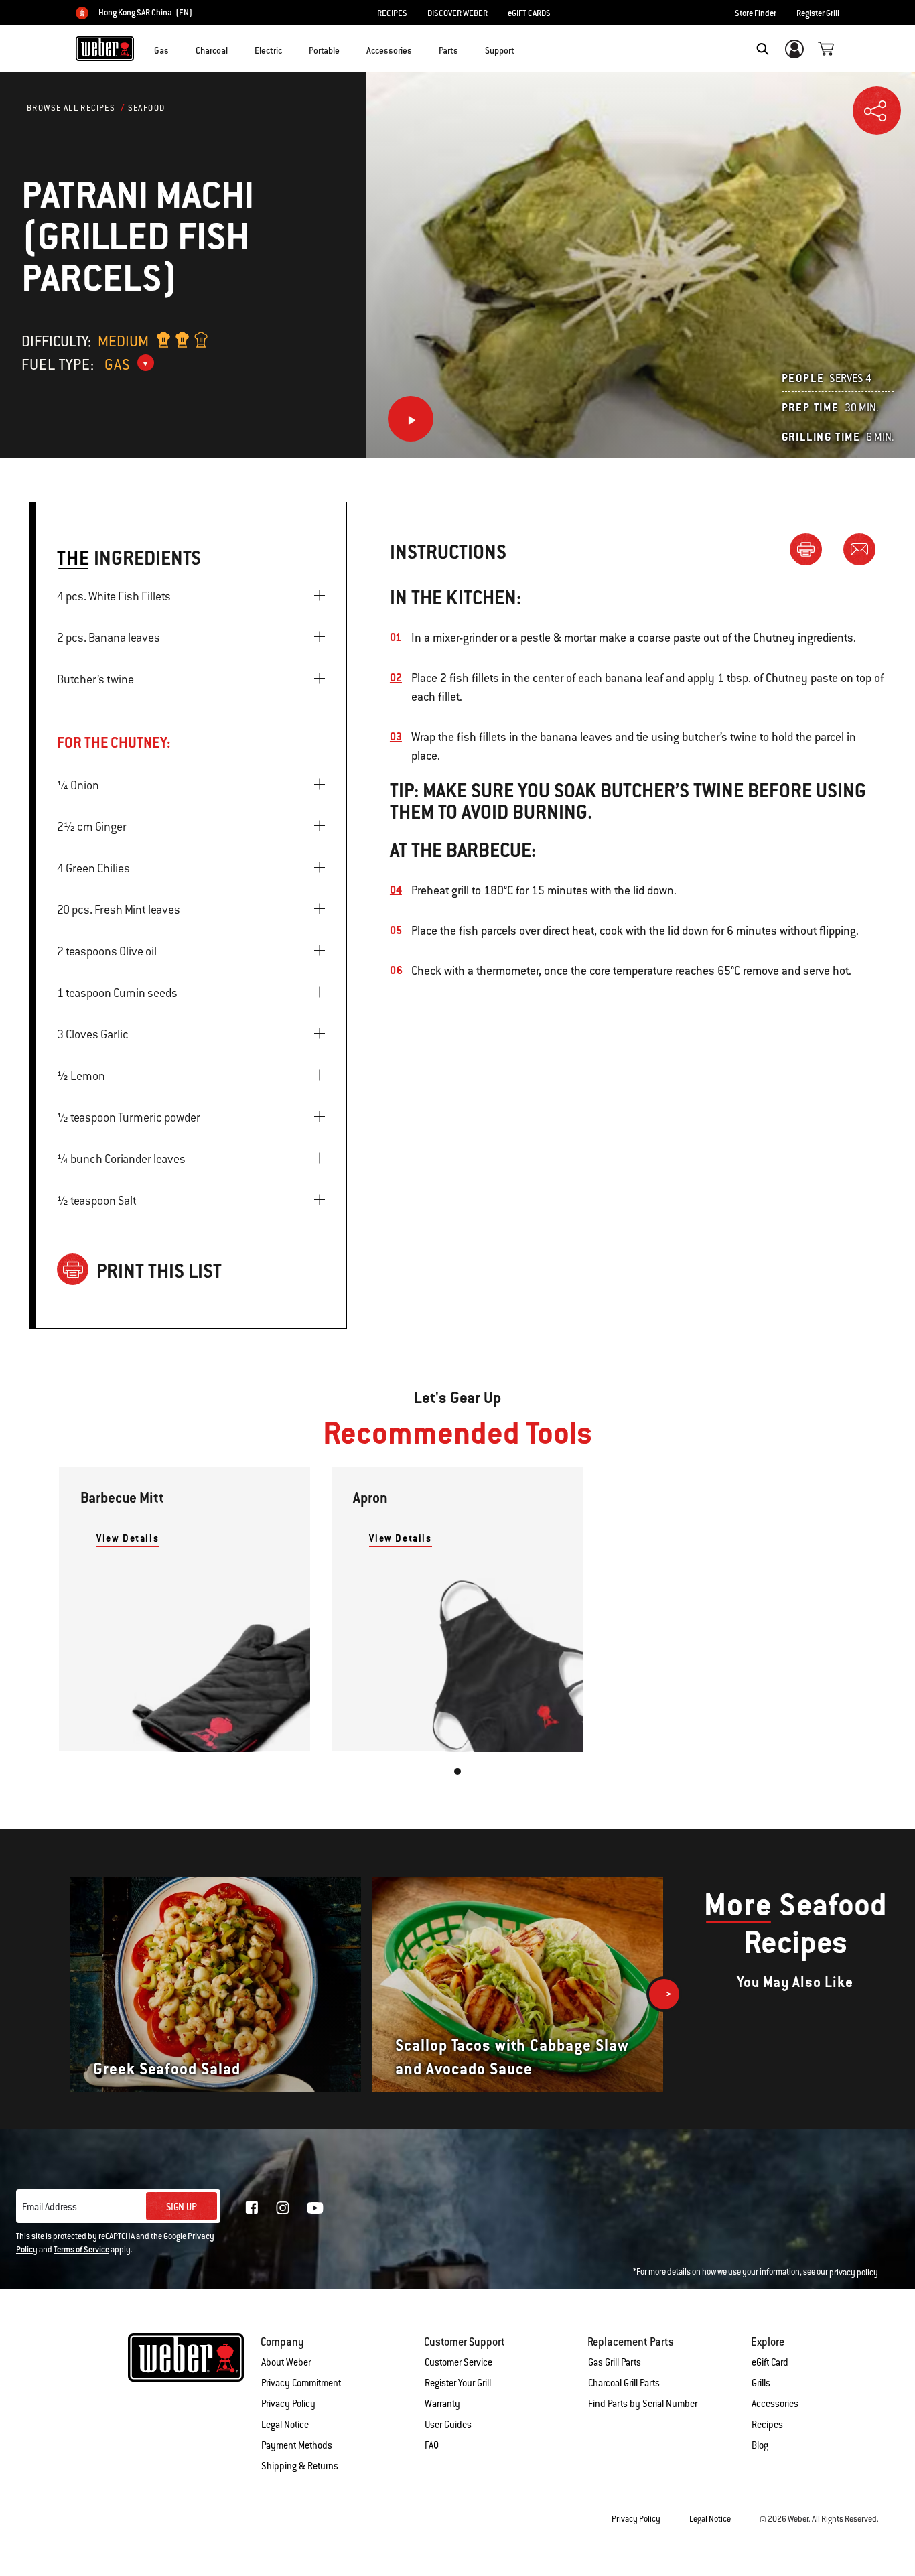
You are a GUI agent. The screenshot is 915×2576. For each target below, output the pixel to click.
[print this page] (811, 549)
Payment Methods (297, 2445)
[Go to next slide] (664, 1994)
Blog (760, 2445)
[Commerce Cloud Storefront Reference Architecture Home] (105, 48)
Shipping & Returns (300, 2466)
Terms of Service (81, 2250)
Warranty (442, 2404)
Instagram (283, 2208)
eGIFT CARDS (529, 13)
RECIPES (392, 13)
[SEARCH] (763, 49)
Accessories (775, 2404)
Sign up (182, 2207)
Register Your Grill (458, 2383)
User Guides (448, 2425)
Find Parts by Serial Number (643, 2404)
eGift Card (770, 2362)
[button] (177, 48)
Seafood (147, 108)
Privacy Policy (288, 2404)
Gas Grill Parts (615, 2362)
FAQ (432, 2445)
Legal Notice (285, 2425)
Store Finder (756, 13)
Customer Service (459, 2362)
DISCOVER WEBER (457, 13)
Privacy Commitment (301, 2383)
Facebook (252, 2208)
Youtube (315, 2208)
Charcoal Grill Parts (624, 2383)
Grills (761, 2383)
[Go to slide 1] (457, 1771)
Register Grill (818, 13)
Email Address (50, 2207)
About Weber (286, 2362)
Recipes (767, 2425)
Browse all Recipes (71, 108)
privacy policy (854, 2273)
